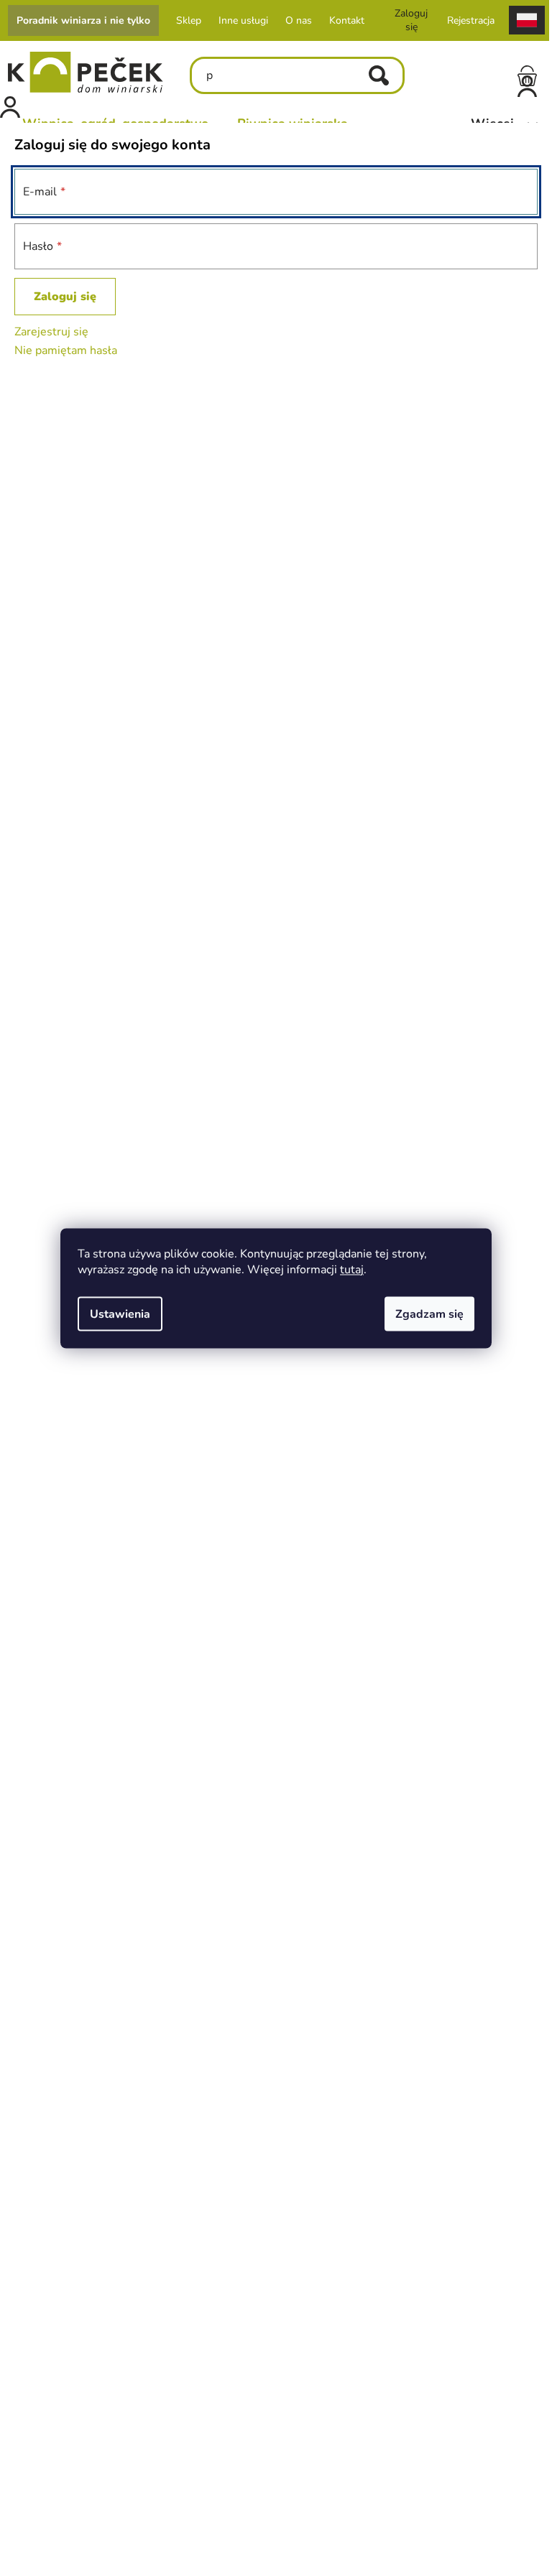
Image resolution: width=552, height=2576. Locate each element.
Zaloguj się (65, 297)
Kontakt (342, 20)
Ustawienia (115, 1313)
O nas (294, 20)
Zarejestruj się (51, 332)
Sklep (184, 20)
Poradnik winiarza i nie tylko (79, 20)
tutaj (347, 1269)
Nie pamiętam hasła (66, 350)
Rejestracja (466, 20)
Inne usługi (239, 20)
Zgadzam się (424, 1313)
